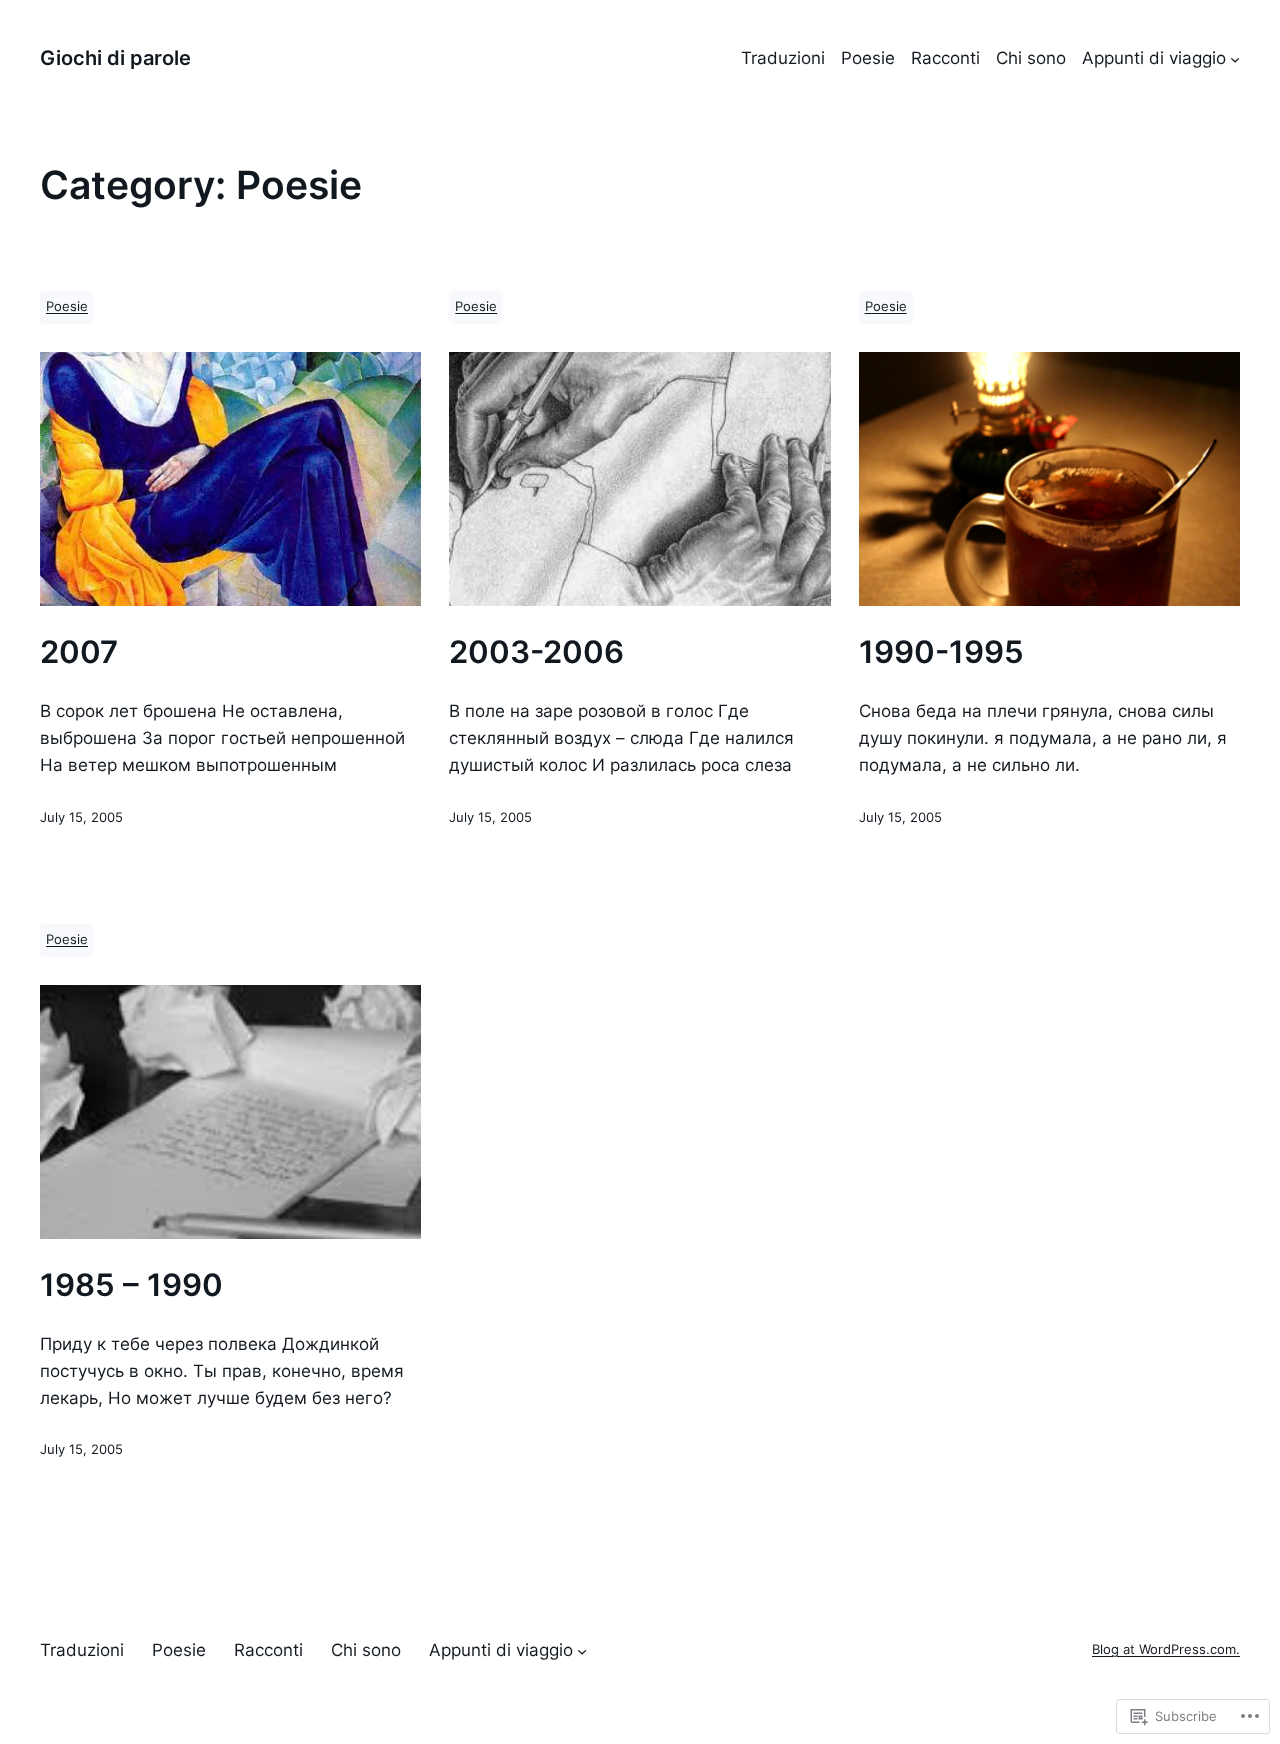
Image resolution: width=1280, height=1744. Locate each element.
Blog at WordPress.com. (1166, 1649)
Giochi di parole (115, 58)
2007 (79, 652)
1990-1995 (941, 652)
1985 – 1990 (131, 1285)
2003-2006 (536, 652)
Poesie (67, 306)
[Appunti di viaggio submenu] (1235, 59)
